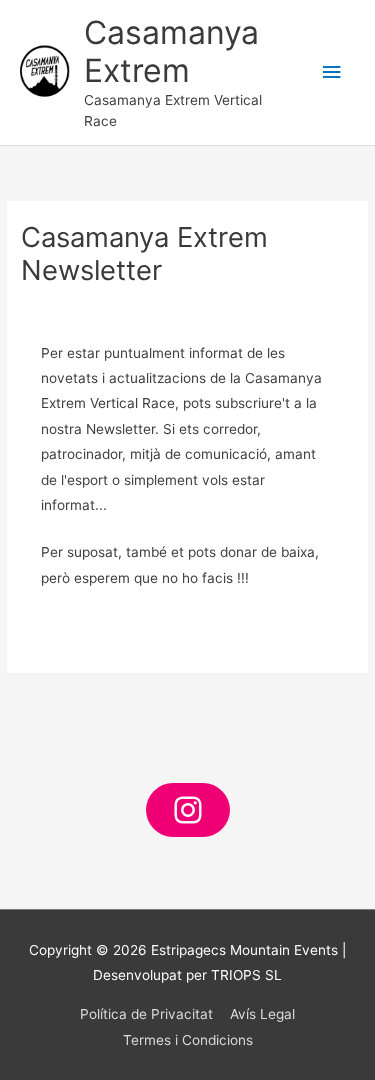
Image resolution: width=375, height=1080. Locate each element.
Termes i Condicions (188, 1040)
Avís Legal (262, 1014)
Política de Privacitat (146, 1014)
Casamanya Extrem (171, 51)
